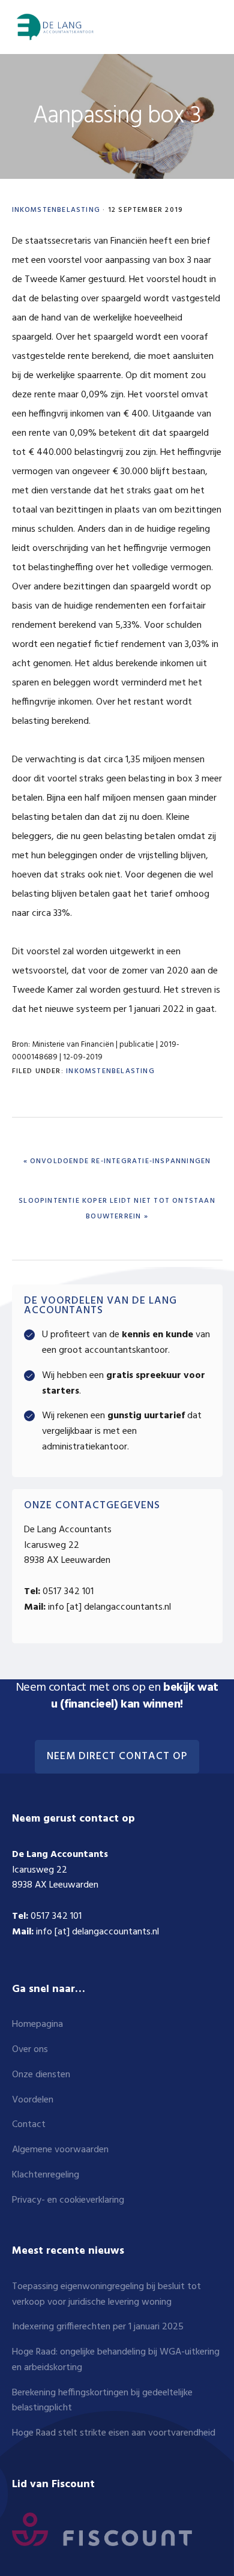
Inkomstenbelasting (56, 210)
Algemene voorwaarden (60, 2150)
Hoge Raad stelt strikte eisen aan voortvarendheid (114, 2433)
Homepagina (37, 2024)
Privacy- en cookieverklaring (68, 2200)
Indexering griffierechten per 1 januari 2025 (98, 2327)
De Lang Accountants (54, 27)
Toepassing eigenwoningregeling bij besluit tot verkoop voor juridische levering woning (106, 2295)
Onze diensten (41, 2075)
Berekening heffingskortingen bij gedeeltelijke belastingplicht (102, 2401)
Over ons (30, 2050)
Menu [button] (208, 27)
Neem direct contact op (117, 1757)
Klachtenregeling (46, 2175)
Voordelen (33, 2100)
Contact (29, 2125)
